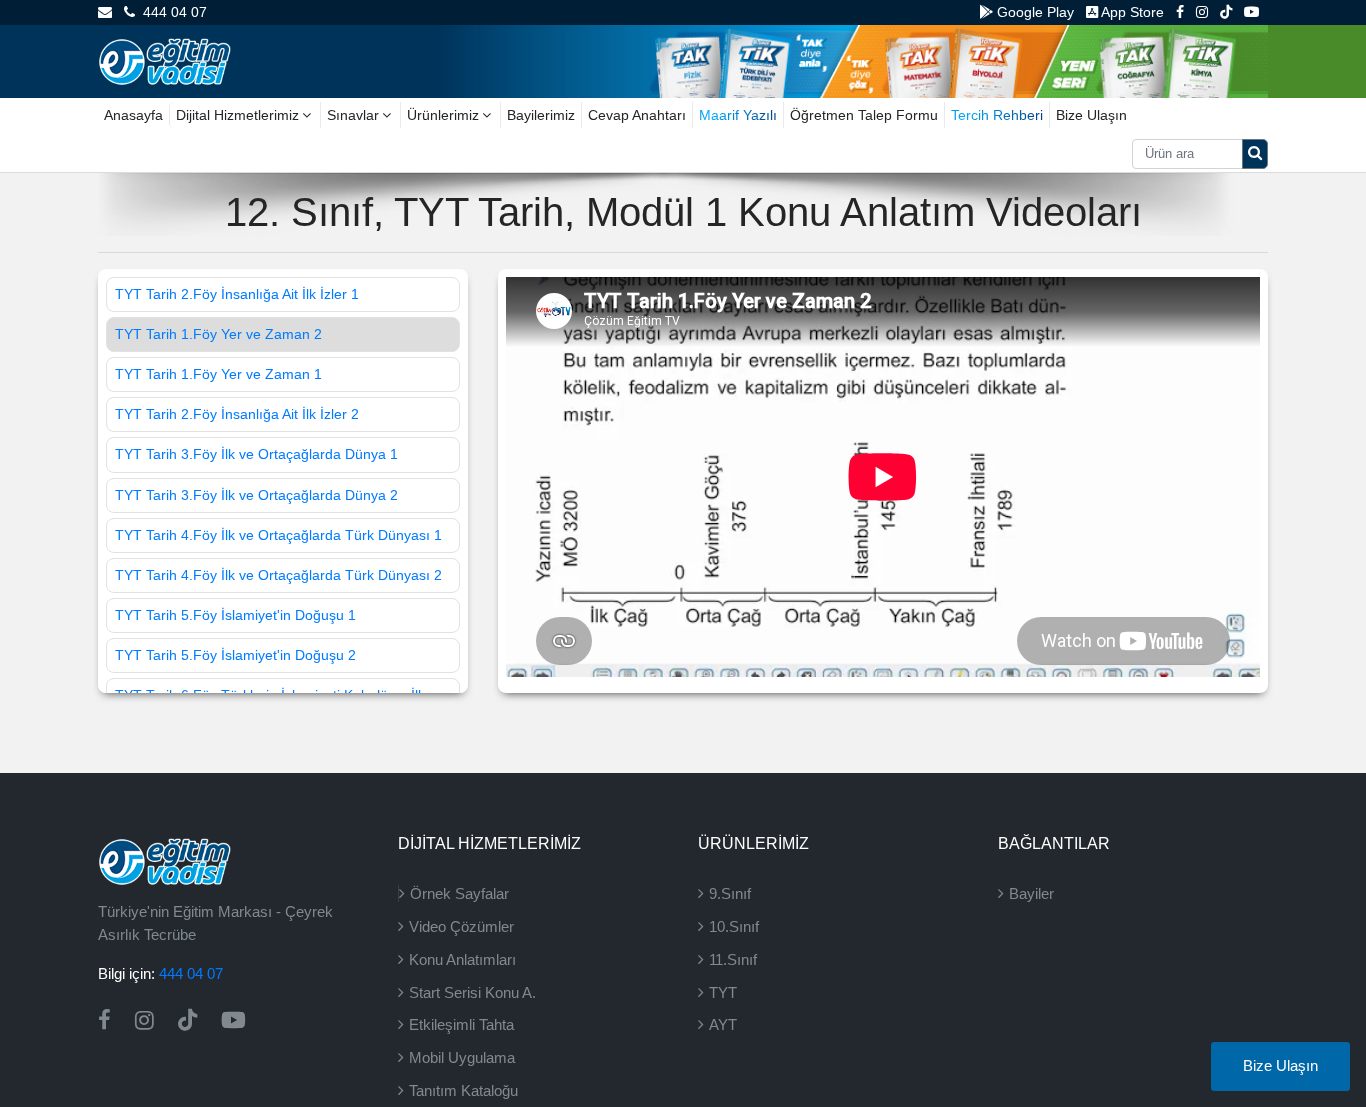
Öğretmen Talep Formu (864, 115)
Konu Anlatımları (462, 959)
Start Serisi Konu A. (472, 992)
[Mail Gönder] (105, 12)
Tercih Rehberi (997, 115)
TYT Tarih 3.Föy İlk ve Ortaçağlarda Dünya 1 (256, 454)
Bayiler (1031, 893)
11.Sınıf (733, 959)
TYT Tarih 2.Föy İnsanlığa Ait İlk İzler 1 (237, 294)
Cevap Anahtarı (637, 115)
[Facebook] (1180, 12)
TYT (723, 992)
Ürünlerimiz (443, 115)
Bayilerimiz (541, 115)
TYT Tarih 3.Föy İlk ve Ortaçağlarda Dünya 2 (256, 495)
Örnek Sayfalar (459, 893)
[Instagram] (1202, 12)
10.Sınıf (734, 926)
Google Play (1033, 12)
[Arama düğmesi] (1255, 154)
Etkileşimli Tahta (461, 1024)
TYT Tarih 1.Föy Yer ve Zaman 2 (218, 334)
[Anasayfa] (164, 60)
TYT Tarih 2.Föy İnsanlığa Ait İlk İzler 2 (237, 414)
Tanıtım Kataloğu (463, 1090)
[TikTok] (1226, 12)
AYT (723, 1024)
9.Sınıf (730, 893)
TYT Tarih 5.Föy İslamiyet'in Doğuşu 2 (235, 655)
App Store (1131, 12)
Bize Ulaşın (1091, 115)
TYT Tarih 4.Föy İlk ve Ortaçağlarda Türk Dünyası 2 (278, 575)
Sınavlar (353, 115)
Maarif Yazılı (738, 115)
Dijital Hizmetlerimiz (237, 115)
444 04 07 (171, 12)
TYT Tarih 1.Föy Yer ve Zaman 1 (218, 374)
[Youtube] (1252, 12)
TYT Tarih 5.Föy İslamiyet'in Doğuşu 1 (235, 615)
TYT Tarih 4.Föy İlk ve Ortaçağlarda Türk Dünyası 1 (278, 535)
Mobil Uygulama (462, 1057)
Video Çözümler (461, 926)
